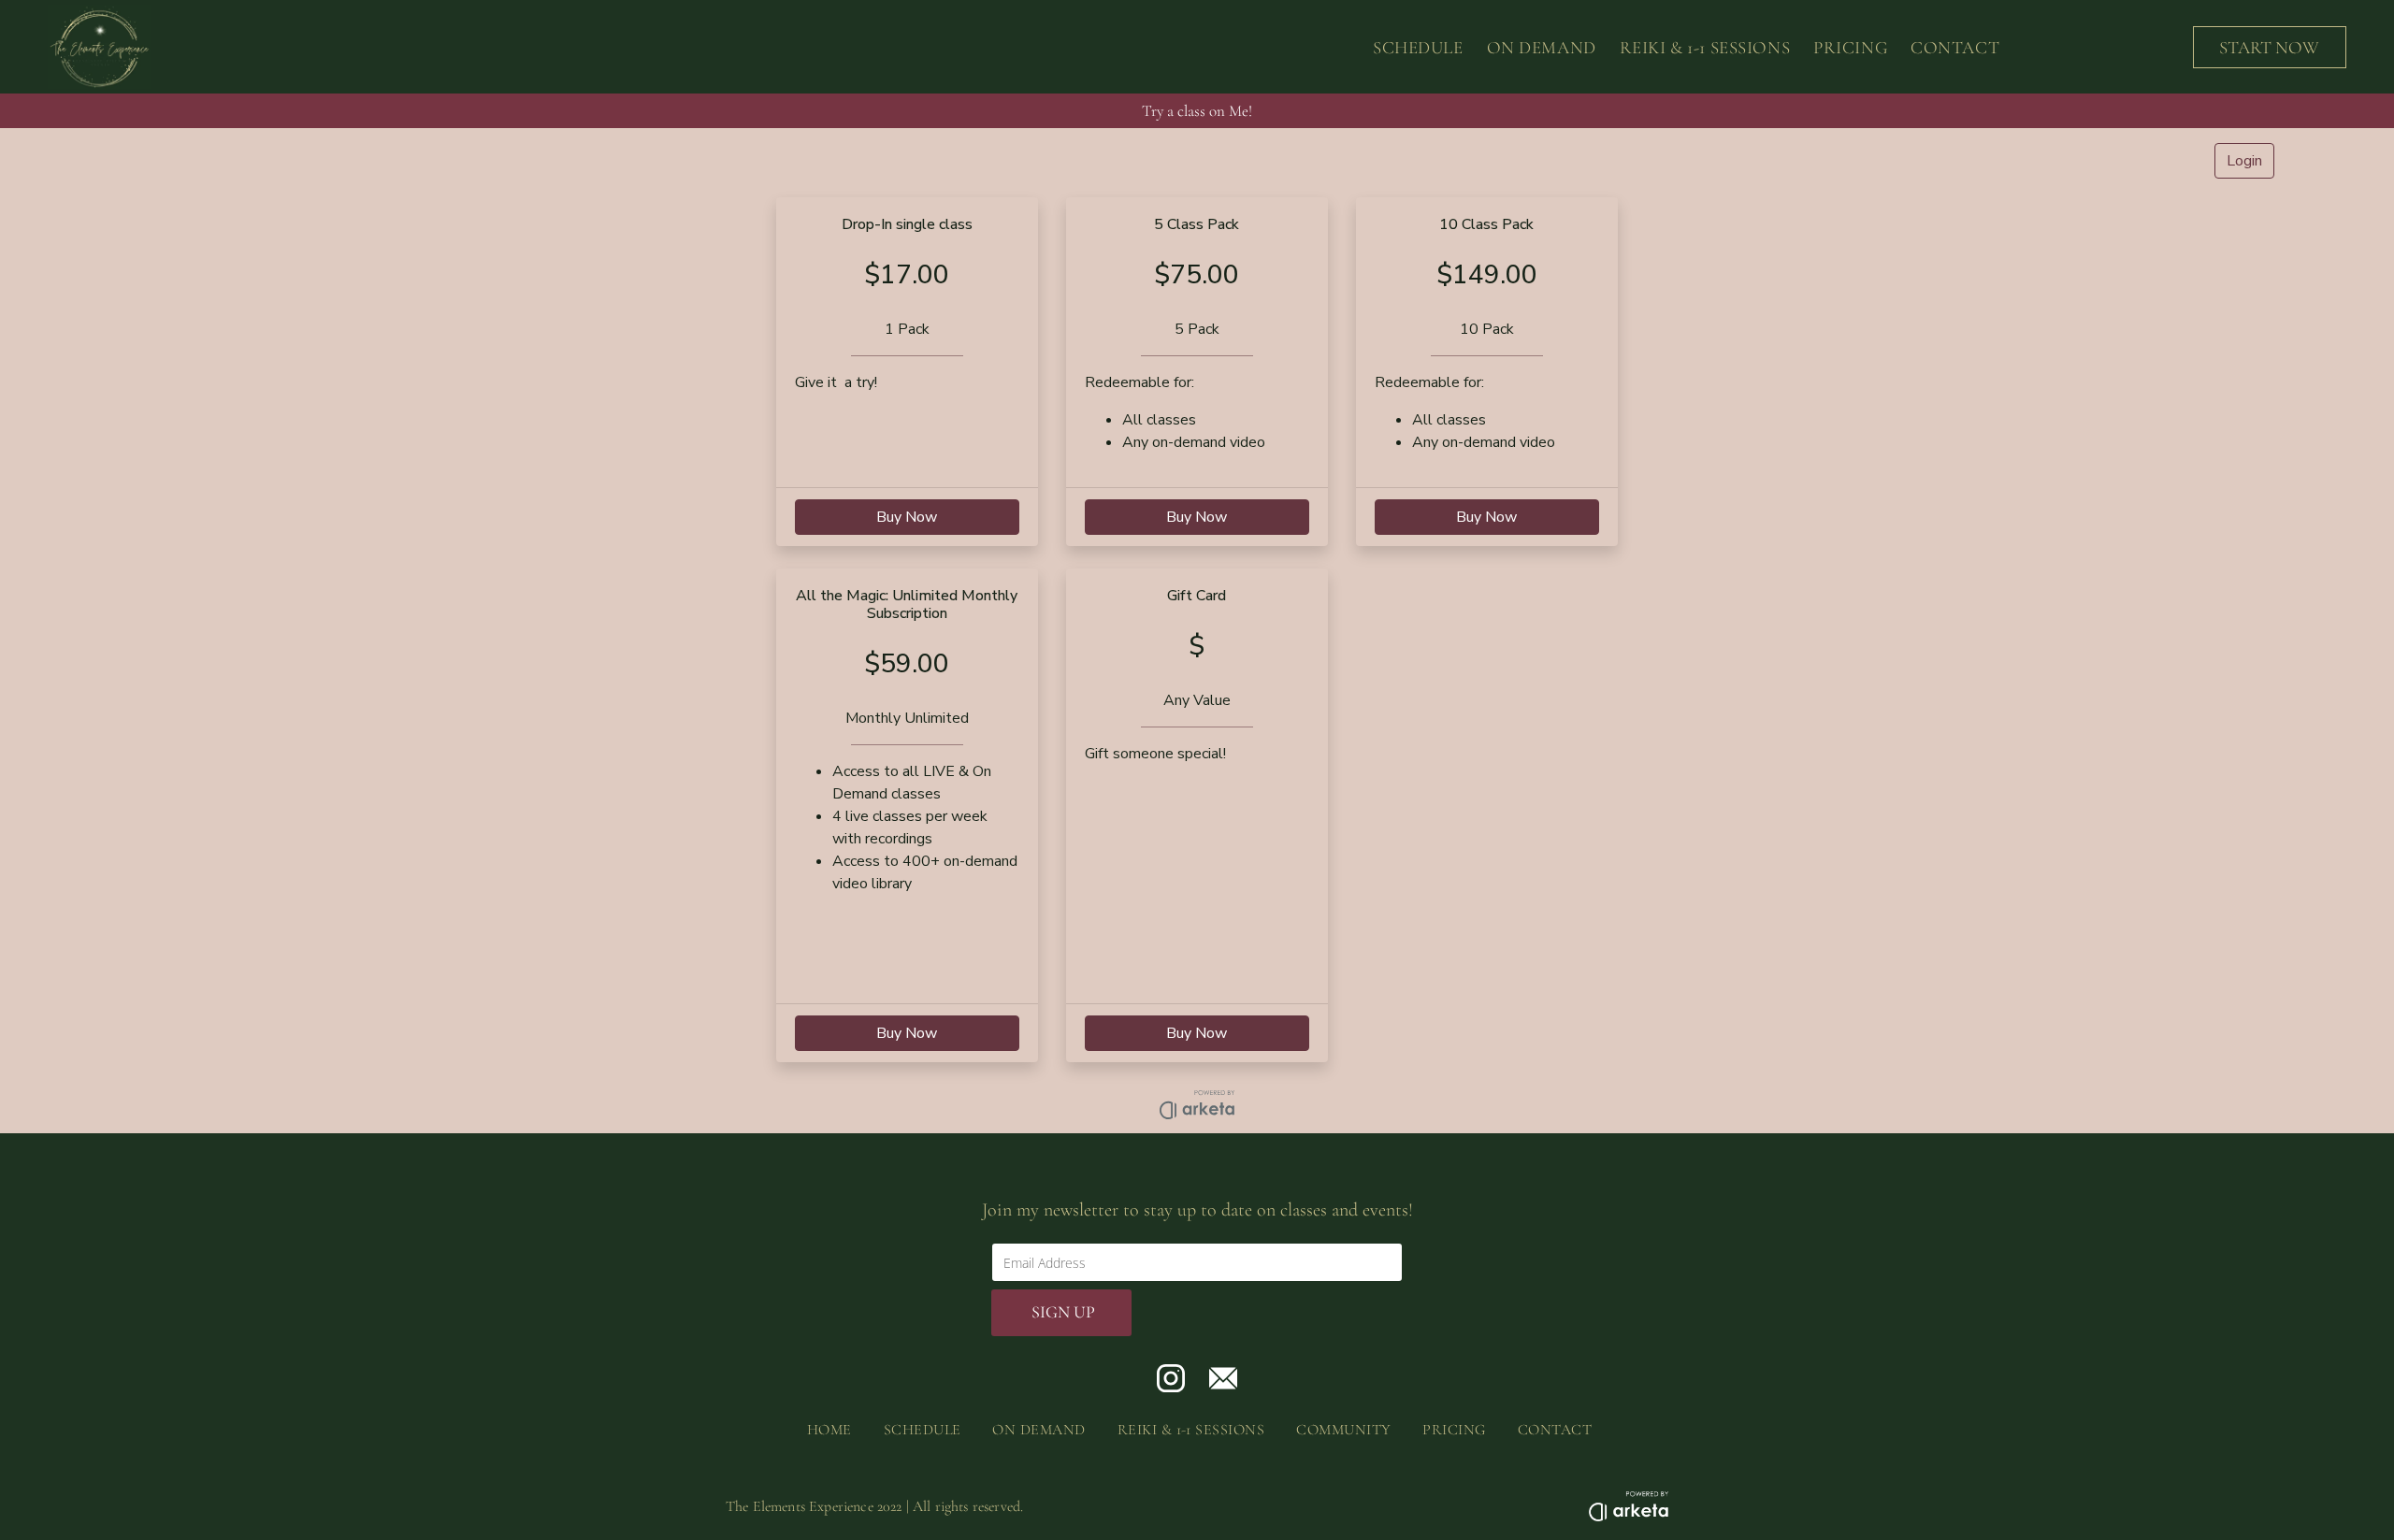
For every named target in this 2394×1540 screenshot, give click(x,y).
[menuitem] (1406, 47)
